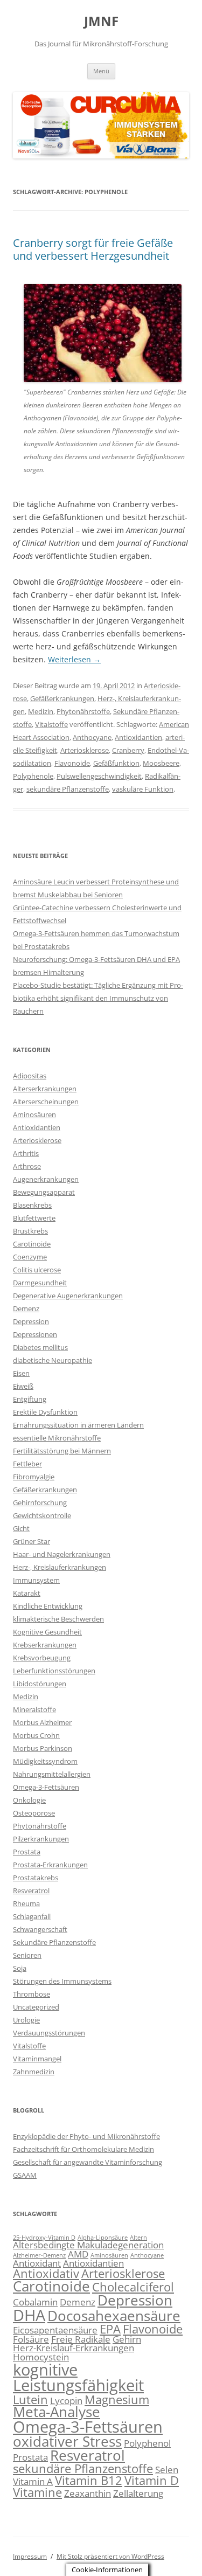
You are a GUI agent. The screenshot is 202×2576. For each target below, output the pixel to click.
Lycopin (66, 2401)
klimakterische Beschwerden (58, 1619)
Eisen (21, 1373)
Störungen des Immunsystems (62, 1981)
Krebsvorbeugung (42, 1658)
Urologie (26, 2020)
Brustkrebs (30, 1231)
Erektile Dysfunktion (45, 1412)
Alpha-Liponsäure (103, 2238)
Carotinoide (32, 1244)
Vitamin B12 (89, 2480)
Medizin (41, 711)
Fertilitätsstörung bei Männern (62, 1451)
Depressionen (35, 1334)
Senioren (27, 1955)
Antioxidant (37, 2263)
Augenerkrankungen (46, 1179)
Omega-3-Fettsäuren (46, 1787)
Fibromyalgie (34, 1477)
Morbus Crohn (36, 1735)
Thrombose (32, 1994)
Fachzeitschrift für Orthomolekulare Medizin (83, 2149)
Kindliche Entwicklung (48, 1606)
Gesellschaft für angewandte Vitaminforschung (88, 2162)
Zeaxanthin (88, 2493)
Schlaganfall (32, 1916)
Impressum (30, 2556)
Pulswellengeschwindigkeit (99, 776)
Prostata (27, 1852)
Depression (31, 1321)
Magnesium (117, 2400)
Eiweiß (23, 1386)
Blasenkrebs (32, 1205)
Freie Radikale (81, 2339)
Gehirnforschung (40, 1502)
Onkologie (29, 1800)
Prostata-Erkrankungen (50, 1865)
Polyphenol (147, 2443)
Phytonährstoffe (83, 711)
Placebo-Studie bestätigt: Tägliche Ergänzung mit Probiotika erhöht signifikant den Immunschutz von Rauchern (98, 998)
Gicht (21, 1528)
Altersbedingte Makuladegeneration (88, 2245)
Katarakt (27, 1593)
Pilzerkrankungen (41, 1839)
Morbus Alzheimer (42, 1722)
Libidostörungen (40, 1684)
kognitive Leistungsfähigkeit (78, 2377)
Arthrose (27, 1166)
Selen (167, 2470)
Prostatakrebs (36, 1878)
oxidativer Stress (67, 2441)
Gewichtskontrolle (42, 1515)
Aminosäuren (34, 1114)
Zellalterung (138, 2493)
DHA (29, 2315)
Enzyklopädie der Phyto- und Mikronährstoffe (86, 2136)
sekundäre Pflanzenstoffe (68, 789)
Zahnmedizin (34, 2072)
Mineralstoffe (34, 1709)
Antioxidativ (46, 2273)
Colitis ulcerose (37, 1270)
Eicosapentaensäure (55, 2330)
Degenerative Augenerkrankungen (68, 1296)
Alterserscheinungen (46, 1102)
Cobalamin (35, 2302)
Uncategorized (36, 2007)
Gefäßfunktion (116, 763)
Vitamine (37, 2492)
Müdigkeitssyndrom (45, 1761)
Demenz (26, 1308)
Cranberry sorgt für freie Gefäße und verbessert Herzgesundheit (93, 249)
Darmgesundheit (40, 1283)
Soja (20, 1968)
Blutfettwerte (34, 1218)
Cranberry (128, 750)
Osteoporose (34, 1813)
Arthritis (26, 1153)
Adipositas (30, 1076)
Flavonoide (72, 763)
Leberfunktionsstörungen (54, 1671)
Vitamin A (33, 2481)
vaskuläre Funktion (143, 789)
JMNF (101, 21)
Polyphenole (33, 776)
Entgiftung (30, 1399)
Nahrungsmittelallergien (52, 1774)
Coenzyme (30, 1257)
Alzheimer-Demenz (39, 2255)
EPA (110, 2329)
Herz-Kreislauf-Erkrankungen (74, 2348)
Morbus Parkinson (43, 1748)
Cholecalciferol (133, 2287)
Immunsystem (36, 1580)
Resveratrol (31, 1891)
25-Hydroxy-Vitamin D (44, 2238)
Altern (138, 2238)
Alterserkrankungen (45, 1089)
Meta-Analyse (57, 2412)
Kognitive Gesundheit (47, 1632)
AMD (78, 2254)
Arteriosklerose (85, 750)
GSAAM (25, 2175)
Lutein (30, 2400)
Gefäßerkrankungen (62, 698)
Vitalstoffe (51, 724)
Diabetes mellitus (40, 1347)
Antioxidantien (138, 737)
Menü (101, 71)
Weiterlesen (74, 659)
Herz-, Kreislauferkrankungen (60, 1567)
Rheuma (26, 1903)
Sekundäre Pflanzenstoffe (54, 1942)
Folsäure (31, 2339)
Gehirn (127, 2339)
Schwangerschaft (40, 1929)
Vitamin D (152, 2480)
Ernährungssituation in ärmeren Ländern (78, 1425)
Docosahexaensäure (114, 2316)
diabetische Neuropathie (53, 1360)
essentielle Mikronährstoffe (57, 1438)
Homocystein (41, 2357)
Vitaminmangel (37, 2059)
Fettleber (27, 1464)
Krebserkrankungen (45, 1645)
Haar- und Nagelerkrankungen (62, 1554)
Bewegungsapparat (44, 1192)
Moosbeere (161, 763)
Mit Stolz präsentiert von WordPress (110, 2556)
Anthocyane (92, 737)
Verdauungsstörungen (49, 2033)
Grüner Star (32, 1541)
